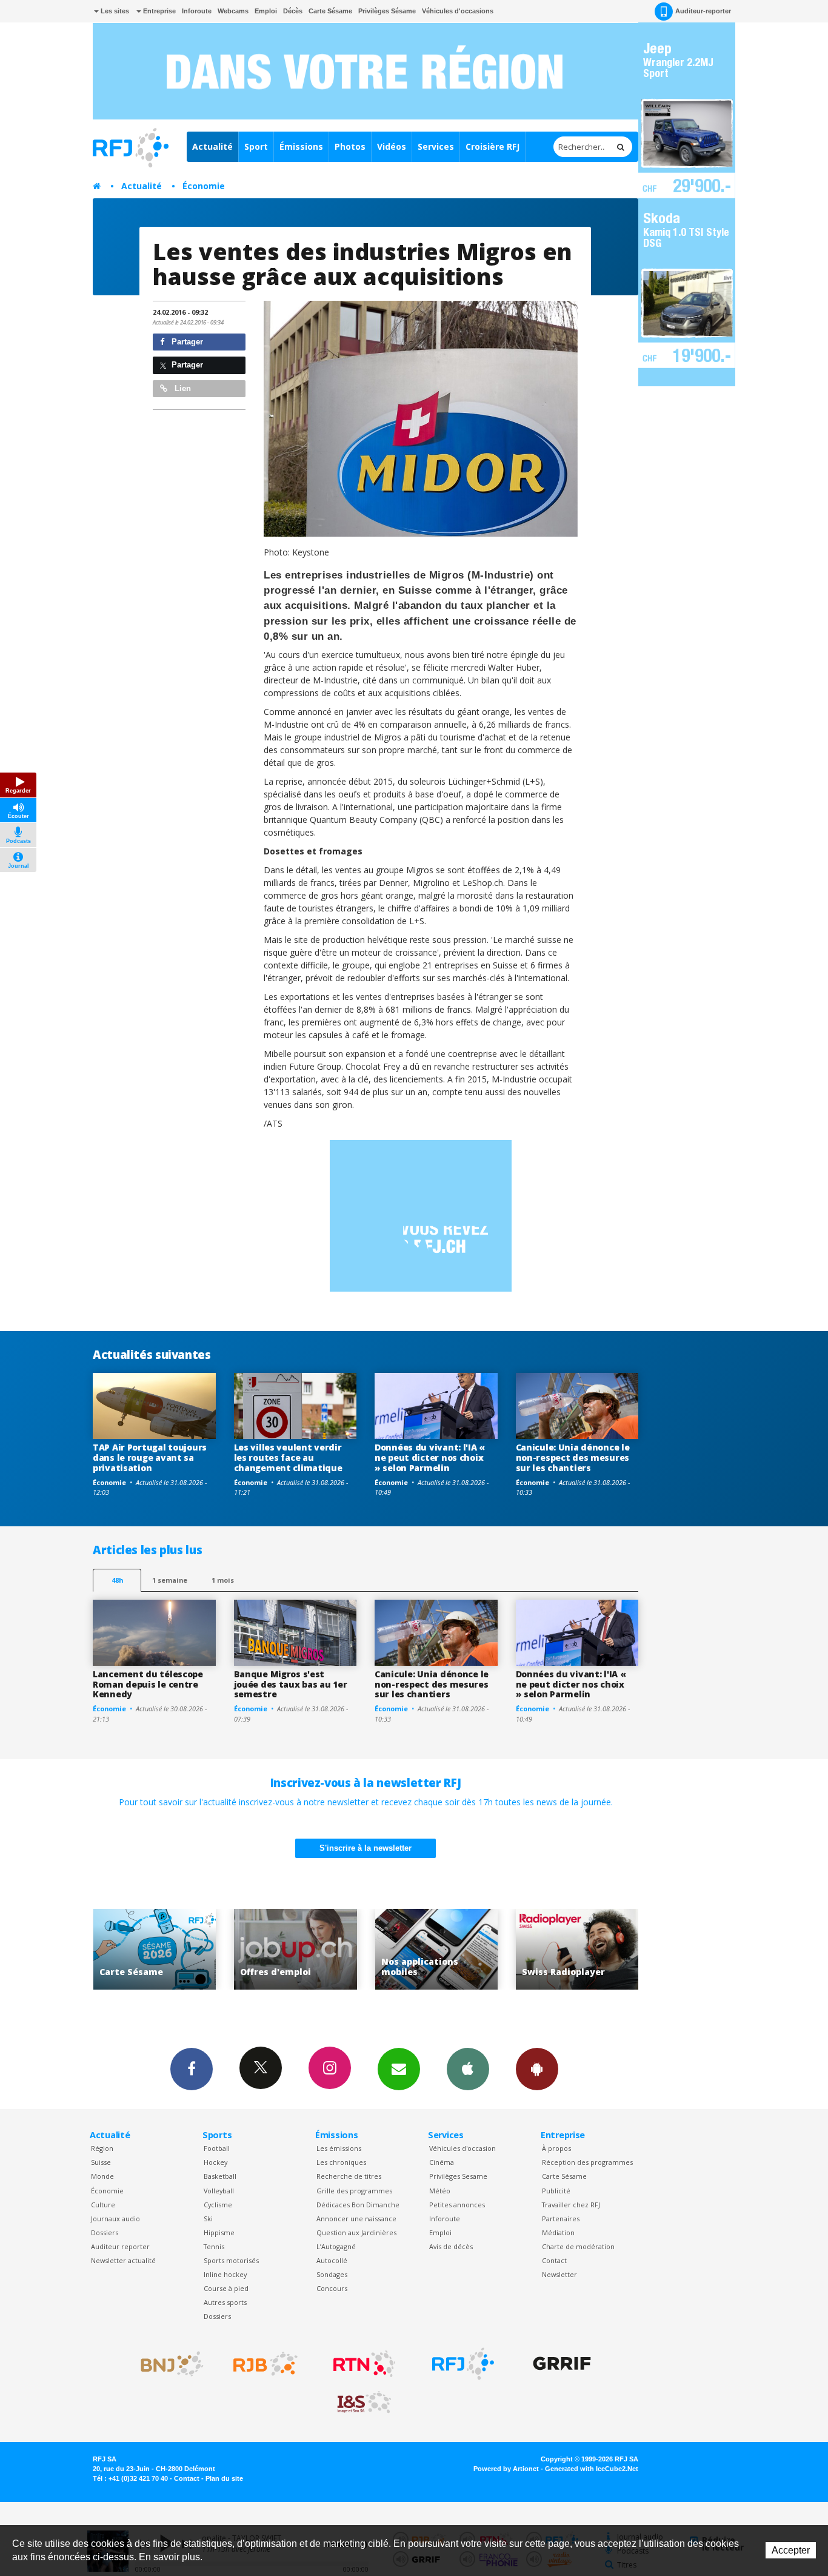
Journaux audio (115, 2219)
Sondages (332, 2274)
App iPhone (468, 2069)
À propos (556, 2148)
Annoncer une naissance (356, 2219)
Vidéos (392, 146)
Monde (102, 2176)
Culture (103, 2205)
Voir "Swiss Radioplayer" (437, 1949)
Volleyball (219, 2191)
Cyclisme (218, 2205)
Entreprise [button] (159, 11)
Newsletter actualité (123, 2260)
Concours (332, 2288)
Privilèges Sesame (458, 2176)
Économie (204, 186)
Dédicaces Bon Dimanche (358, 2205)
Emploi (266, 11)
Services (436, 146)
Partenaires (561, 2219)
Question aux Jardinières (356, 2232)
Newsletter (559, 2274)
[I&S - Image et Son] (364, 2403)
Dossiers (105, 2232)
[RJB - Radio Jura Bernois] (265, 2364)
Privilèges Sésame (387, 11)
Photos (350, 146)
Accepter (791, 2550)
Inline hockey (225, 2274)
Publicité (556, 2191)
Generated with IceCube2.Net (592, 2469)
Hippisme (219, 2232)
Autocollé (332, 2260)
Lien (182, 388)
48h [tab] (117, 1580)
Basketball (220, 2176)
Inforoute (197, 11)
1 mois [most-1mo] (223, 1580)
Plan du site (224, 2478)
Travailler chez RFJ (571, 2205)
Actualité (212, 146)
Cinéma (442, 2162)
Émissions (301, 146)
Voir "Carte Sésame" (577, 1949)
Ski (208, 2219)
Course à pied (226, 2288)
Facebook (192, 2069)
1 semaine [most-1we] (170, 1580)
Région (102, 2148)
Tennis (214, 2246)
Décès (293, 11)
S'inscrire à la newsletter (366, 1848)
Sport (256, 146)
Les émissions (339, 2148)
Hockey (215, 2162)
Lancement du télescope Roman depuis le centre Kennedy (148, 1684)
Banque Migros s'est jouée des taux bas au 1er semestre (291, 1684)
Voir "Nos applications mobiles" (295, 1949)
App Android (537, 2069)
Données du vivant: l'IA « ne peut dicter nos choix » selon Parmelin (430, 1457)
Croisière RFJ (492, 146)
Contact (554, 2260)
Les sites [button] (114, 11)
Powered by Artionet (506, 2469)
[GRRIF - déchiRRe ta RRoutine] (562, 2364)
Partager (186, 342)
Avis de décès (451, 2246)
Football (217, 2148)
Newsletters (399, 2069)
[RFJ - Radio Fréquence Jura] (463, 2364)
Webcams (233, 11)
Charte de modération (578, 2246)
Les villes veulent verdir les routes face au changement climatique (288, 1457)
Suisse (101, 2162)
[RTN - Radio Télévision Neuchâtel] (364, 2364)
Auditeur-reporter (703, 11)
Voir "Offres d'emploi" (155, 1949)
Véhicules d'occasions (458, 11)
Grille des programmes (354, 2191)
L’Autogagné (336, 2246)
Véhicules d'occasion (462, 2148)
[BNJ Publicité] (167, 2364)
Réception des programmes (587, 2162)
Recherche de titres (349, 2176)
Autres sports (225, 2302)
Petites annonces (457, 2205)
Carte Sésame (330, 11)
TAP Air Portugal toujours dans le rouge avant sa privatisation (150, 1457)
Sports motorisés (231, 2260)
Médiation (558, 2232)
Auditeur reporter (120, 2246)
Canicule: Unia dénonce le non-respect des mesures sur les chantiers (573, 1457)
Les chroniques (341, 2162)
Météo (440, 2191)
